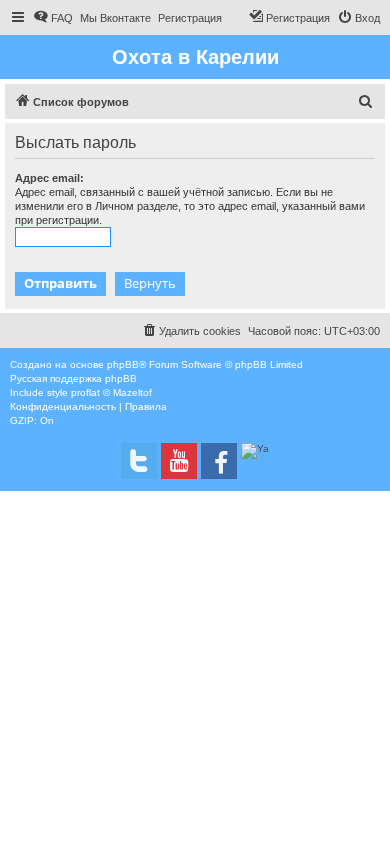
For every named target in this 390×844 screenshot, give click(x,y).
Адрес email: (49, 178)
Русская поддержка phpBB (73, 378)
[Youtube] (179, 461)
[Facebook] (219, 461)
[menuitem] (53, 18)
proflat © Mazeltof (111, 392)
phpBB (123, 364)
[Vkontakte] (139, 461)
